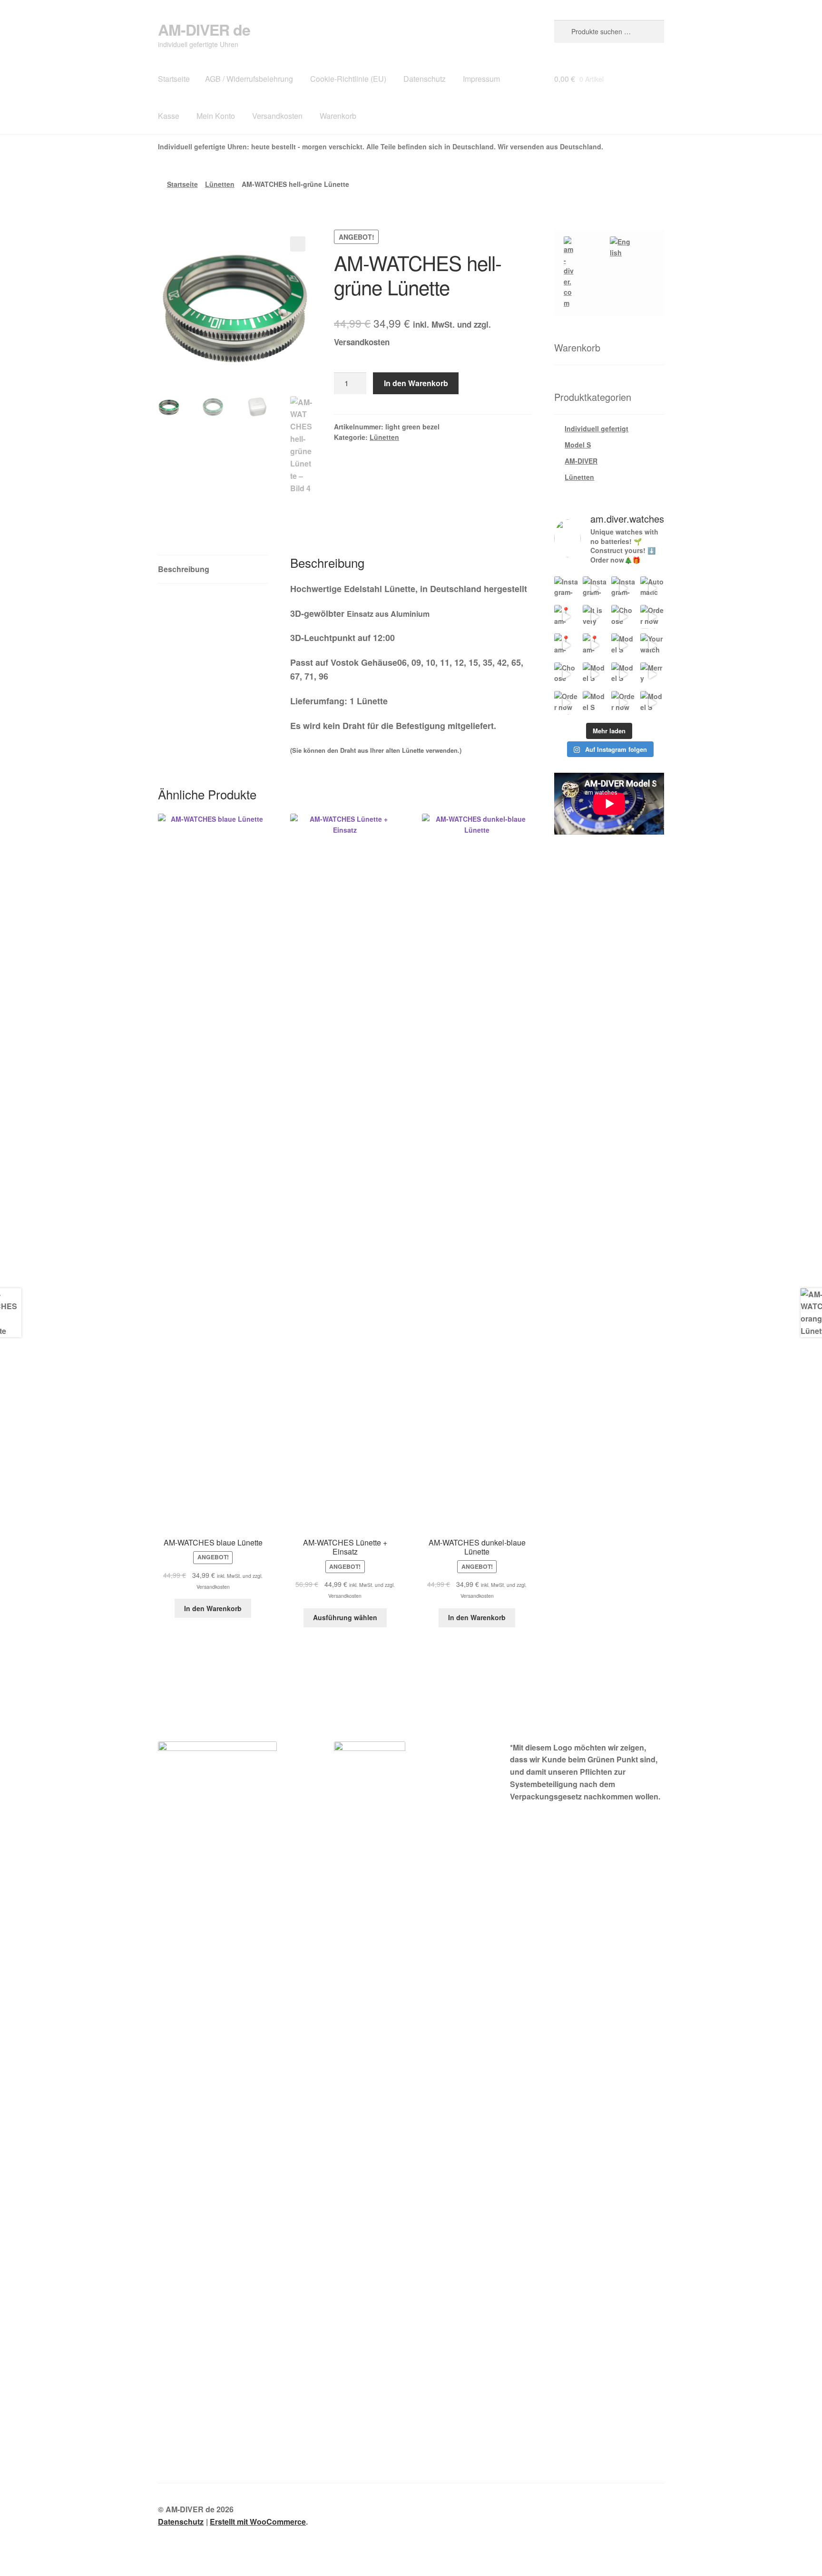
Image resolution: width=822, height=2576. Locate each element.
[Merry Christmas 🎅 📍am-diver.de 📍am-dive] (652, 674)
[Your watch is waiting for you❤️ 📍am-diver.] (652, 645)
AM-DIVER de (204, 29)
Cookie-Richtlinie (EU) (348, 79)
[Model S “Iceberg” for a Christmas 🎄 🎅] (652, 703)
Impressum (481, 79)
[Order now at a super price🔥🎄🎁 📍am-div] (623, 703)
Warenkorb (338, 116)
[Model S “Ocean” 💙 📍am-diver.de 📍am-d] (623, 674)
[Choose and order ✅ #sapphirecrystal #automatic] (566, 674)
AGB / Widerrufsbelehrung (249, 79)
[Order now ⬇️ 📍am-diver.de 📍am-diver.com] (652, 617)
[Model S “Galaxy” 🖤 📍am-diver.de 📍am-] (595, 674)
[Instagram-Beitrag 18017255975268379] (566, 588)
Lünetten (220, 184)
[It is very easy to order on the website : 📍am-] (595, 617)
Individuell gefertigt (597, 428)
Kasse (169, 116)
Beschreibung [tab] (184, 569)
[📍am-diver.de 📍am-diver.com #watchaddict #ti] (566, 617)
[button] (298, 244)
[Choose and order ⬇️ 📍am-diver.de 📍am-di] (623, 617)
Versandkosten (277, 116)
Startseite (174, 79)
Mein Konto (216, 116)
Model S (578, 445)
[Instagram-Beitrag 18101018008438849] (595, 588)
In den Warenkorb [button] (213, 1608)
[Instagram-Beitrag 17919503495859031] (623, 588)
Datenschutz (425, 79)
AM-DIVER (581, 461)
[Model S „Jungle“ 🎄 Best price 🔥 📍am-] (595, 703)
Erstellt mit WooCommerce (258, 2522)
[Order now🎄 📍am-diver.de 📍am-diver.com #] (566, 703)
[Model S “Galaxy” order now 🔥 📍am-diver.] (623, 645)
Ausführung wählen (345, 1617)
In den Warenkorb (416, 383)
